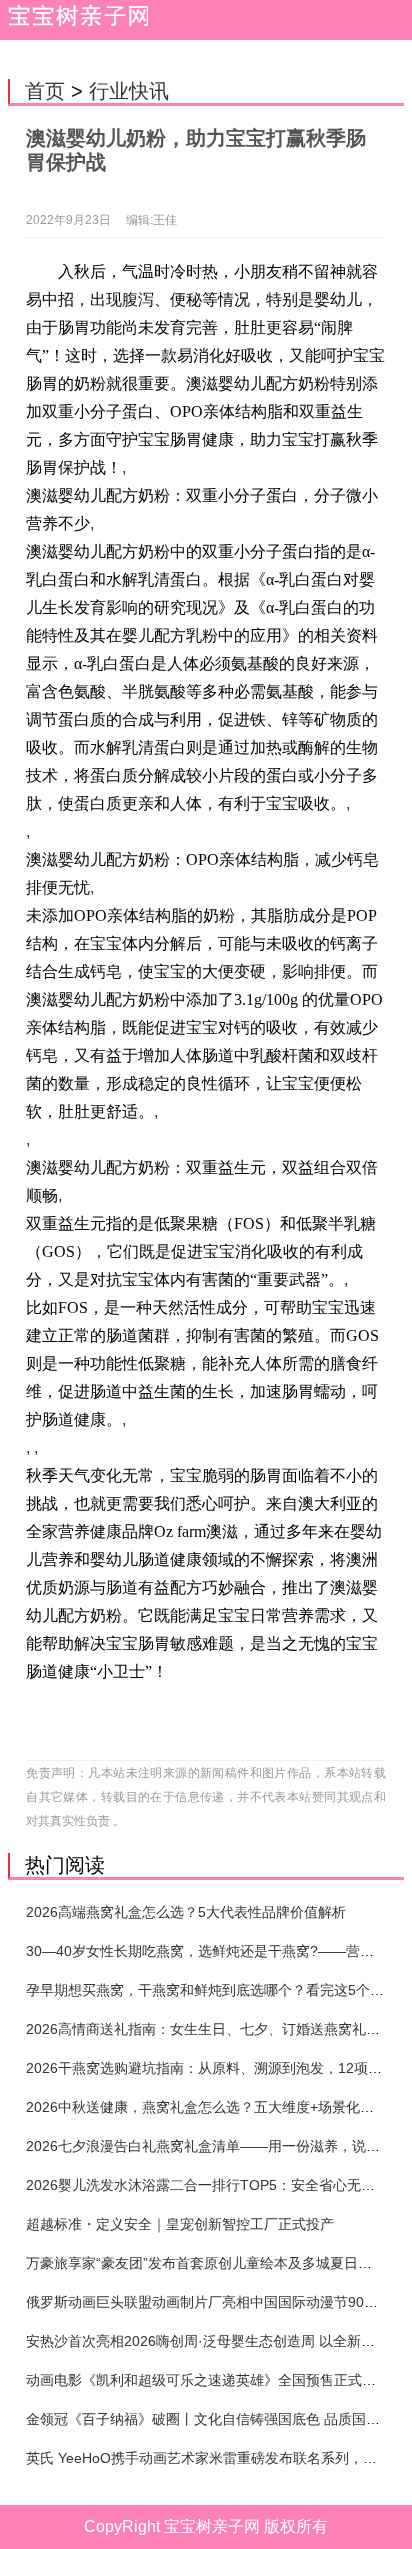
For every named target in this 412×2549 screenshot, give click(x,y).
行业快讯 (129, 91)
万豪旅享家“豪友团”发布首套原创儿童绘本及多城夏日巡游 (206, 2263)
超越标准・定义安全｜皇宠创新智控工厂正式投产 (180, 2224)
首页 (45, 91)
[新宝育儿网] (74, 20)
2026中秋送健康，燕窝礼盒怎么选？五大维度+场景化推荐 (207, 2107)
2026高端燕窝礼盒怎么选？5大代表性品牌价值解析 (186, 1912)
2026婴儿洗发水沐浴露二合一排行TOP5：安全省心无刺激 (207, 2185)
